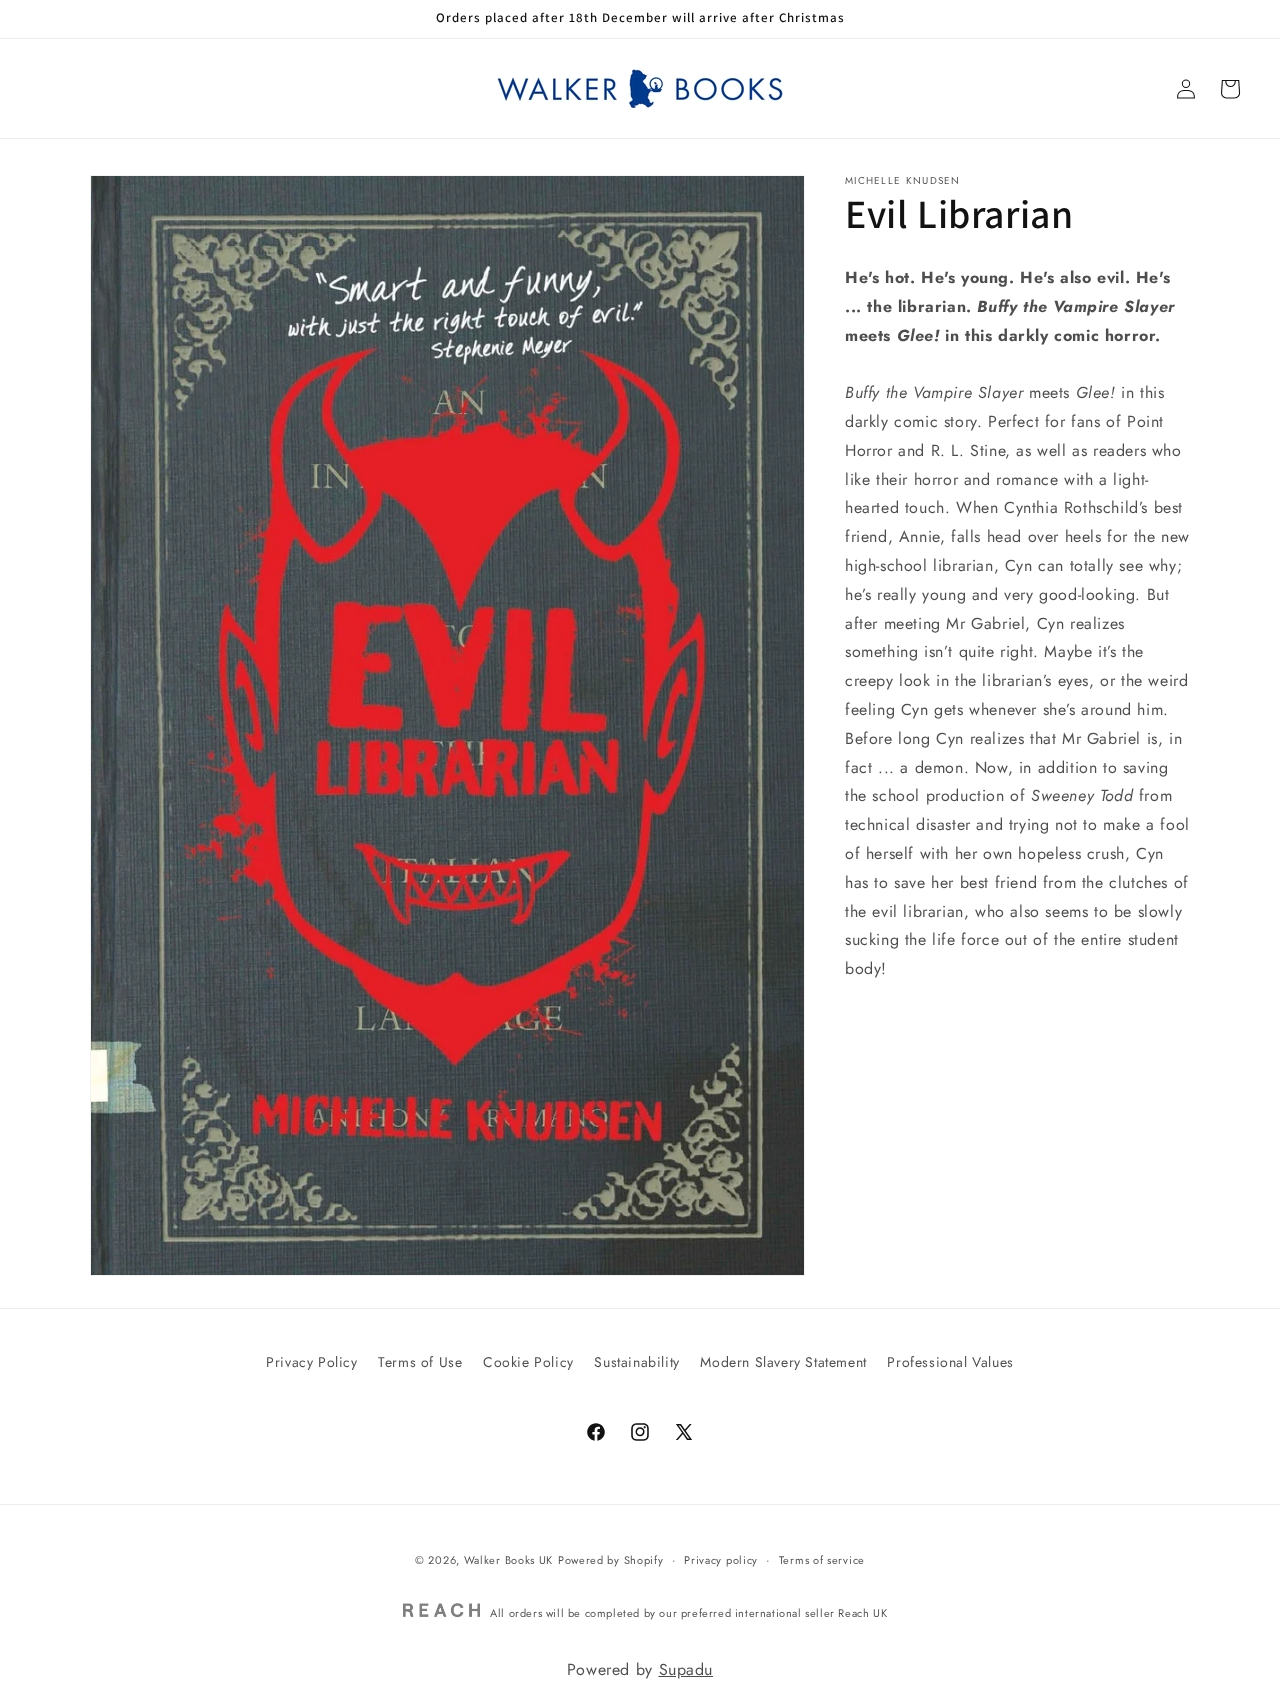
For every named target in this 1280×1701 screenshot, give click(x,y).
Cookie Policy (528, 1362)
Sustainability (636, 1362)
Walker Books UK (509, 1560)
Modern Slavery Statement (783, 1362)
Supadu (686, 1669)
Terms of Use (420, 1362)
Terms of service (822, 1560)
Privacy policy (721, 1560)
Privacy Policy (311, 1362)
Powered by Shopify (611, 1560)
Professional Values (950, 1362)
